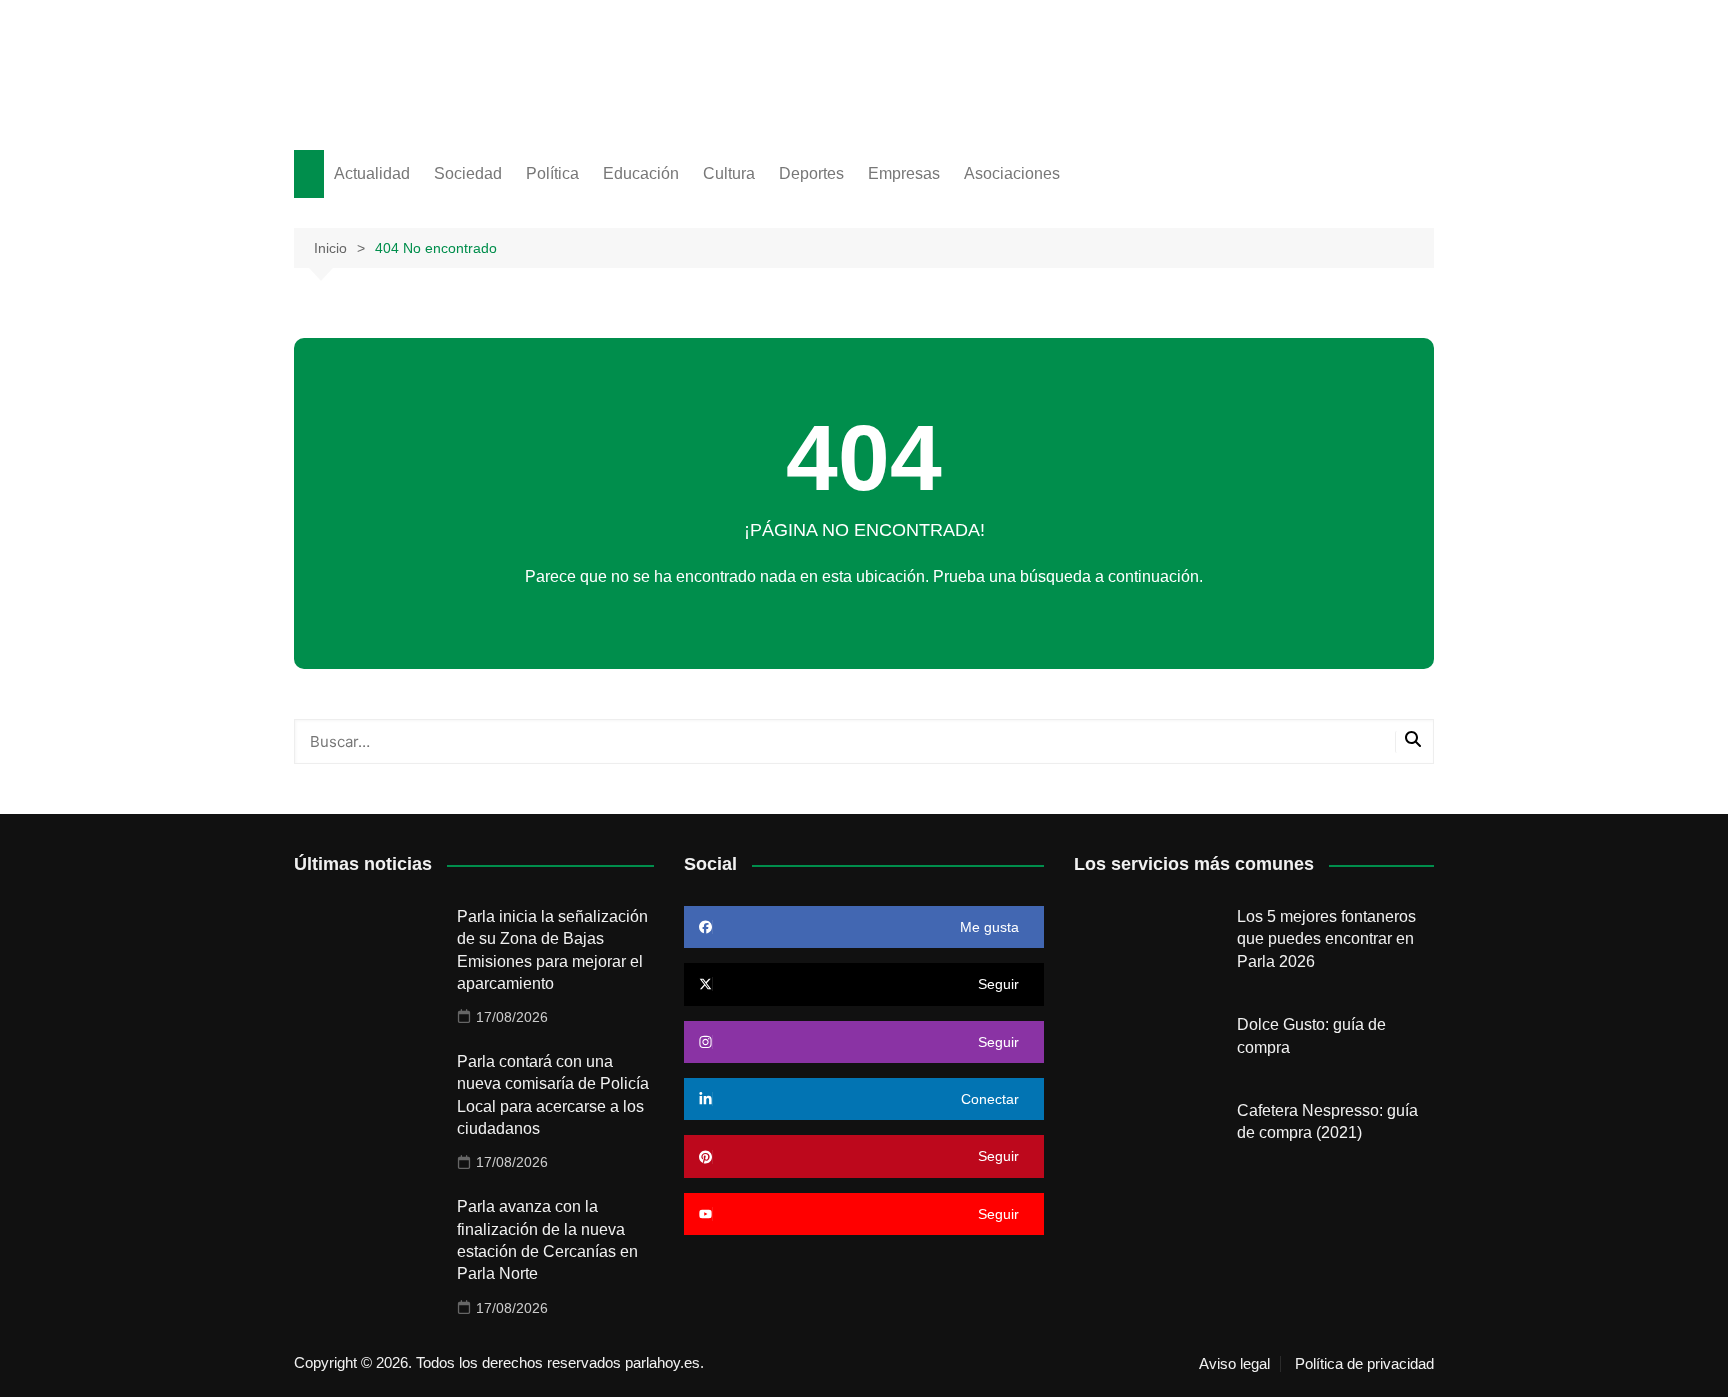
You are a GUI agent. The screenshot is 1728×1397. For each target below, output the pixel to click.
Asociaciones (1012, 173)
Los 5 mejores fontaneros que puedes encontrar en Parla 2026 (1326, 939)
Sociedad (468, 173)
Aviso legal (1234, 1364)
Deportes (811, 173)
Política (552, 173)
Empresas (904, 173)
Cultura (729, 173)
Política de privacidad (1364, 1364)
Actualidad (372, 173)
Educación (641, 173)
